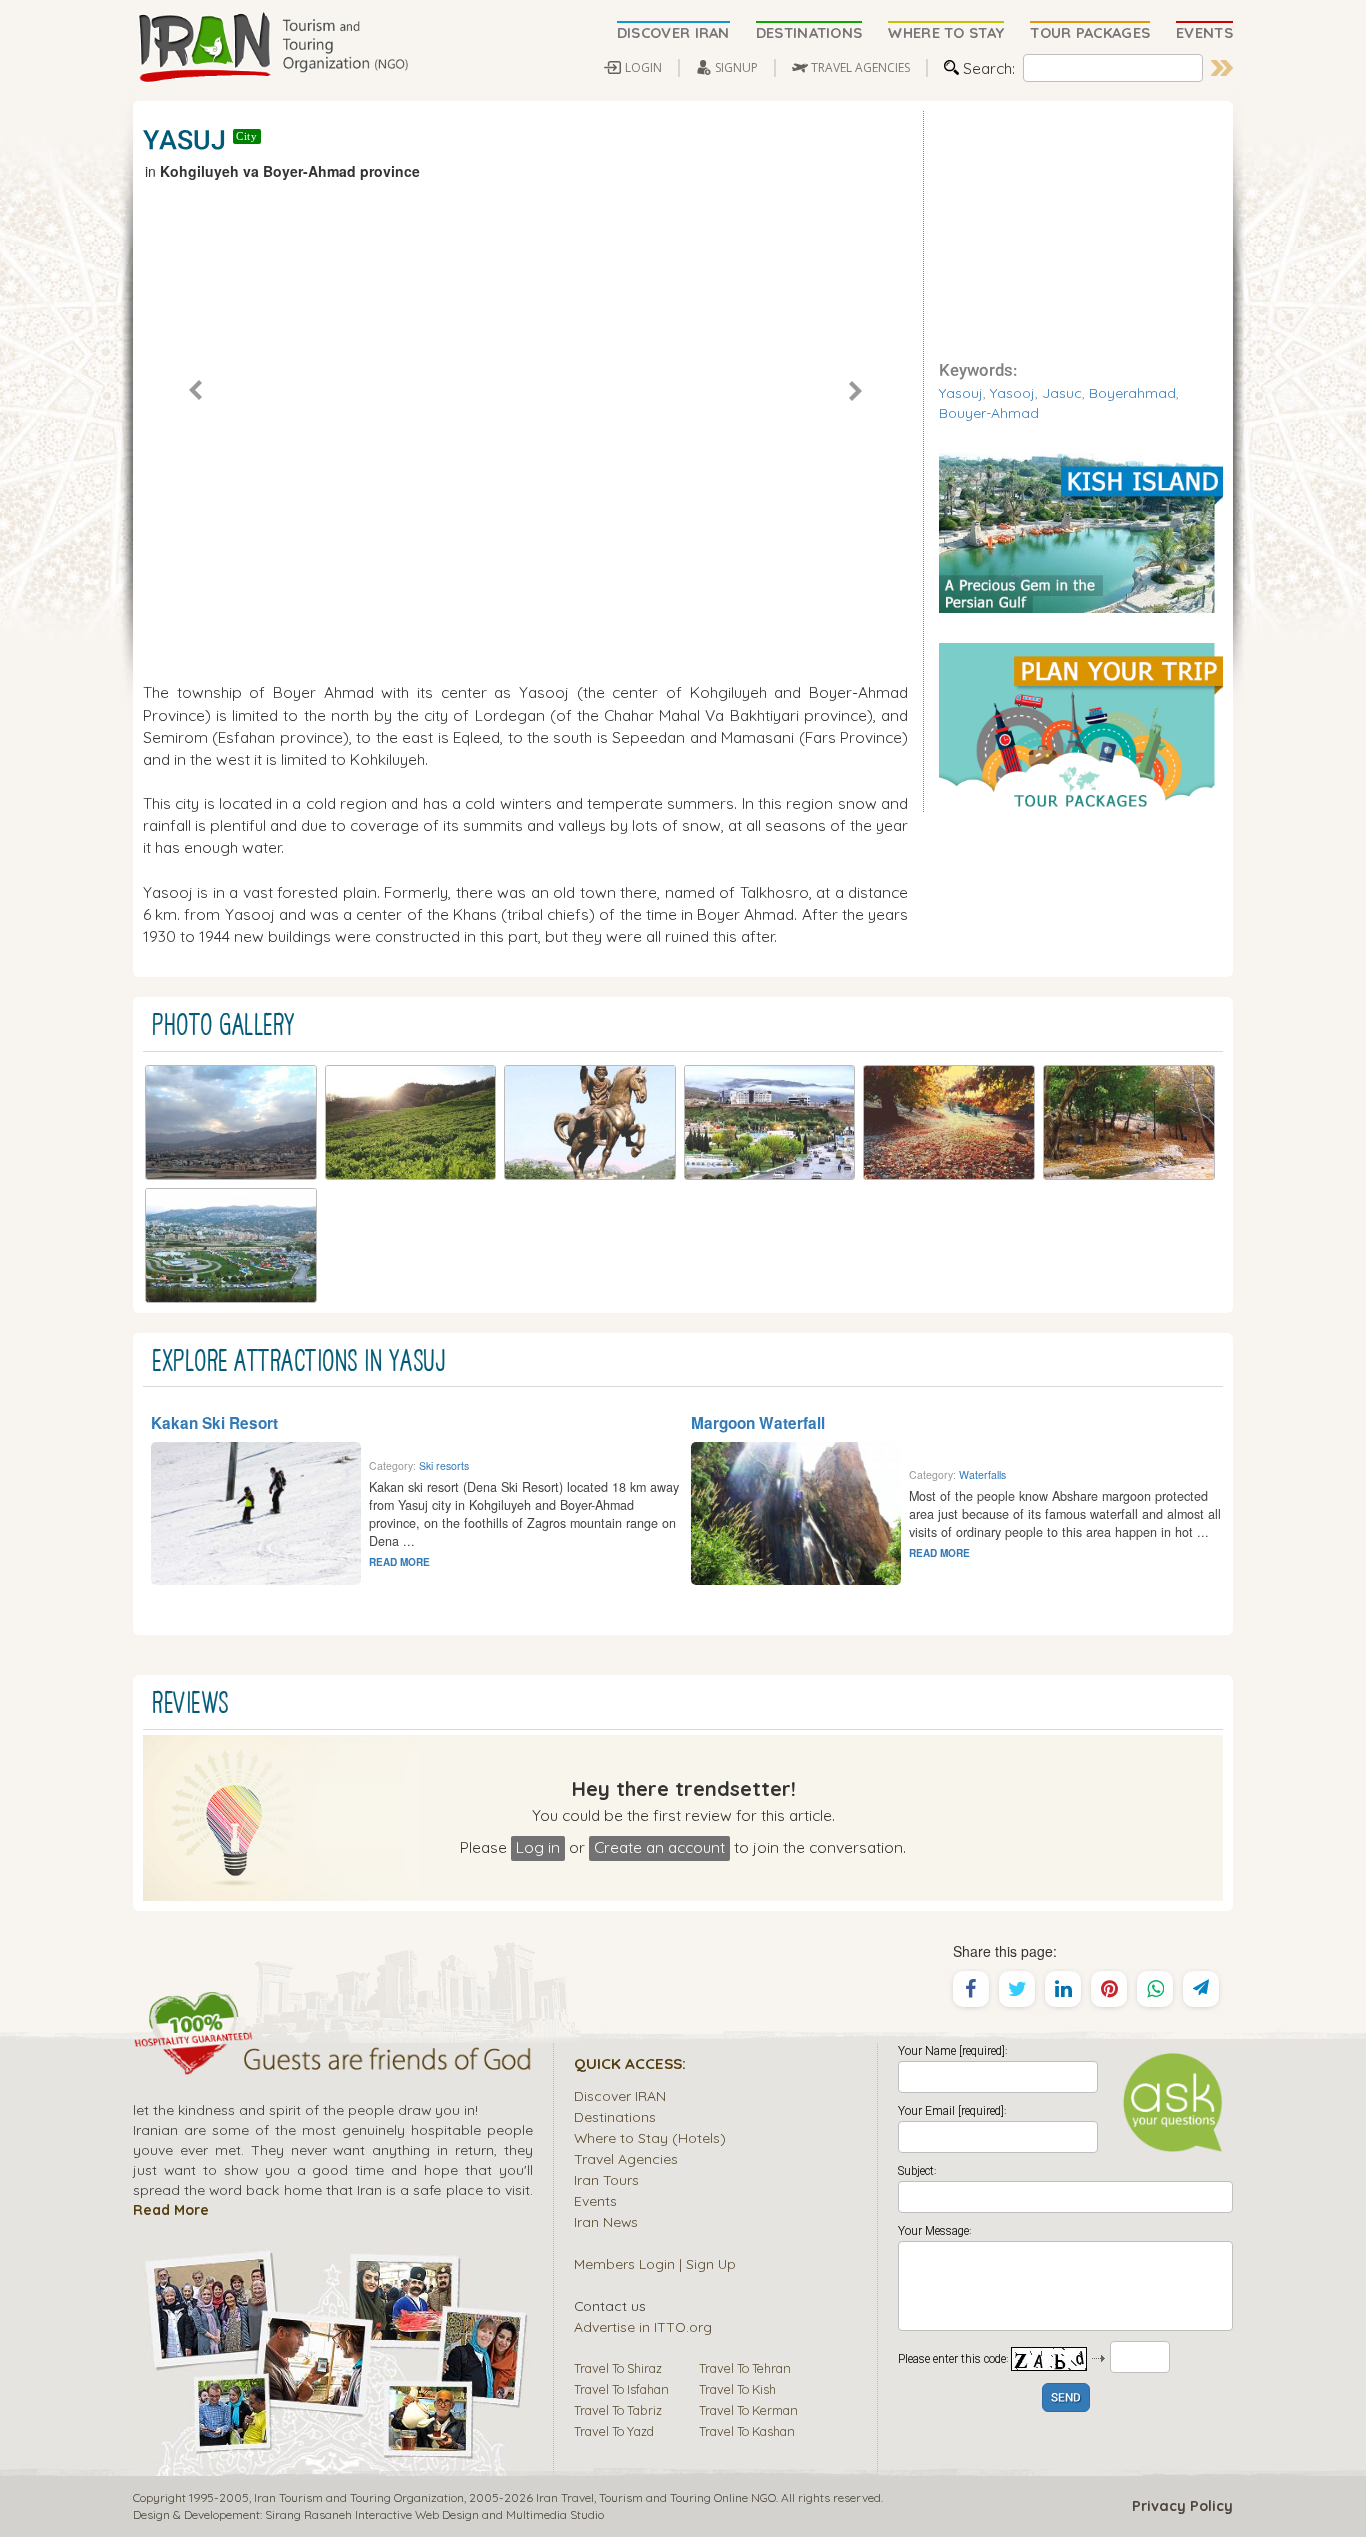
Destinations (615, 2116)
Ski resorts (444, 1465)
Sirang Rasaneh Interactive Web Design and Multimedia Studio (434, 2514)
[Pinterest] (1109, 1989)
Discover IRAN (620, 2095)
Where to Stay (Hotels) (650, 2137)
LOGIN (643, 67)
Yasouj (961, 392)
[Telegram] (1201, 1989)
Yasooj (1012, 392)
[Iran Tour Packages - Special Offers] (1081, 725)
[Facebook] (971, 1989)
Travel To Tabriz (618, 2410)
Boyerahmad (1132, 392)
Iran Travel (565, 2497)
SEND (1066, 2398)
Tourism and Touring (655, 2497)
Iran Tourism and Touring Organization (359, 2497)
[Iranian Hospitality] (333, 2062)
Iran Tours (606, 2179)
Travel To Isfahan (621, 2389)
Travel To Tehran (745, 2368)
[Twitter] (1017, 1989)
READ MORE (399, 1562)
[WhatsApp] (1155, 1989)
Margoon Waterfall (758, 1423)
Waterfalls (982, 1474)
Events (595, 2200)
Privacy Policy (1182, 2506)
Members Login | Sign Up (655, 2263)
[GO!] (1222, 68)
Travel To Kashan (747, 2431)
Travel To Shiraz (618, 2368)
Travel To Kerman (748, 2410)
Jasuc (1062, 392)
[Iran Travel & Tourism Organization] (273, 48)
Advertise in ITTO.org (643, 2326)
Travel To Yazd (614, 2431)
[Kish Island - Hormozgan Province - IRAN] (1081, 531)
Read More (171, 2209)
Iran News (606, 2221)
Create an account (659, 1847)
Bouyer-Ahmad (989, 412)
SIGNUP (736, 67)
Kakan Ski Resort (214, 1423)
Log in (538, 1847)
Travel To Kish (737, 2389)
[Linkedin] (1063, 1989)
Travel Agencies (626, 2158)
